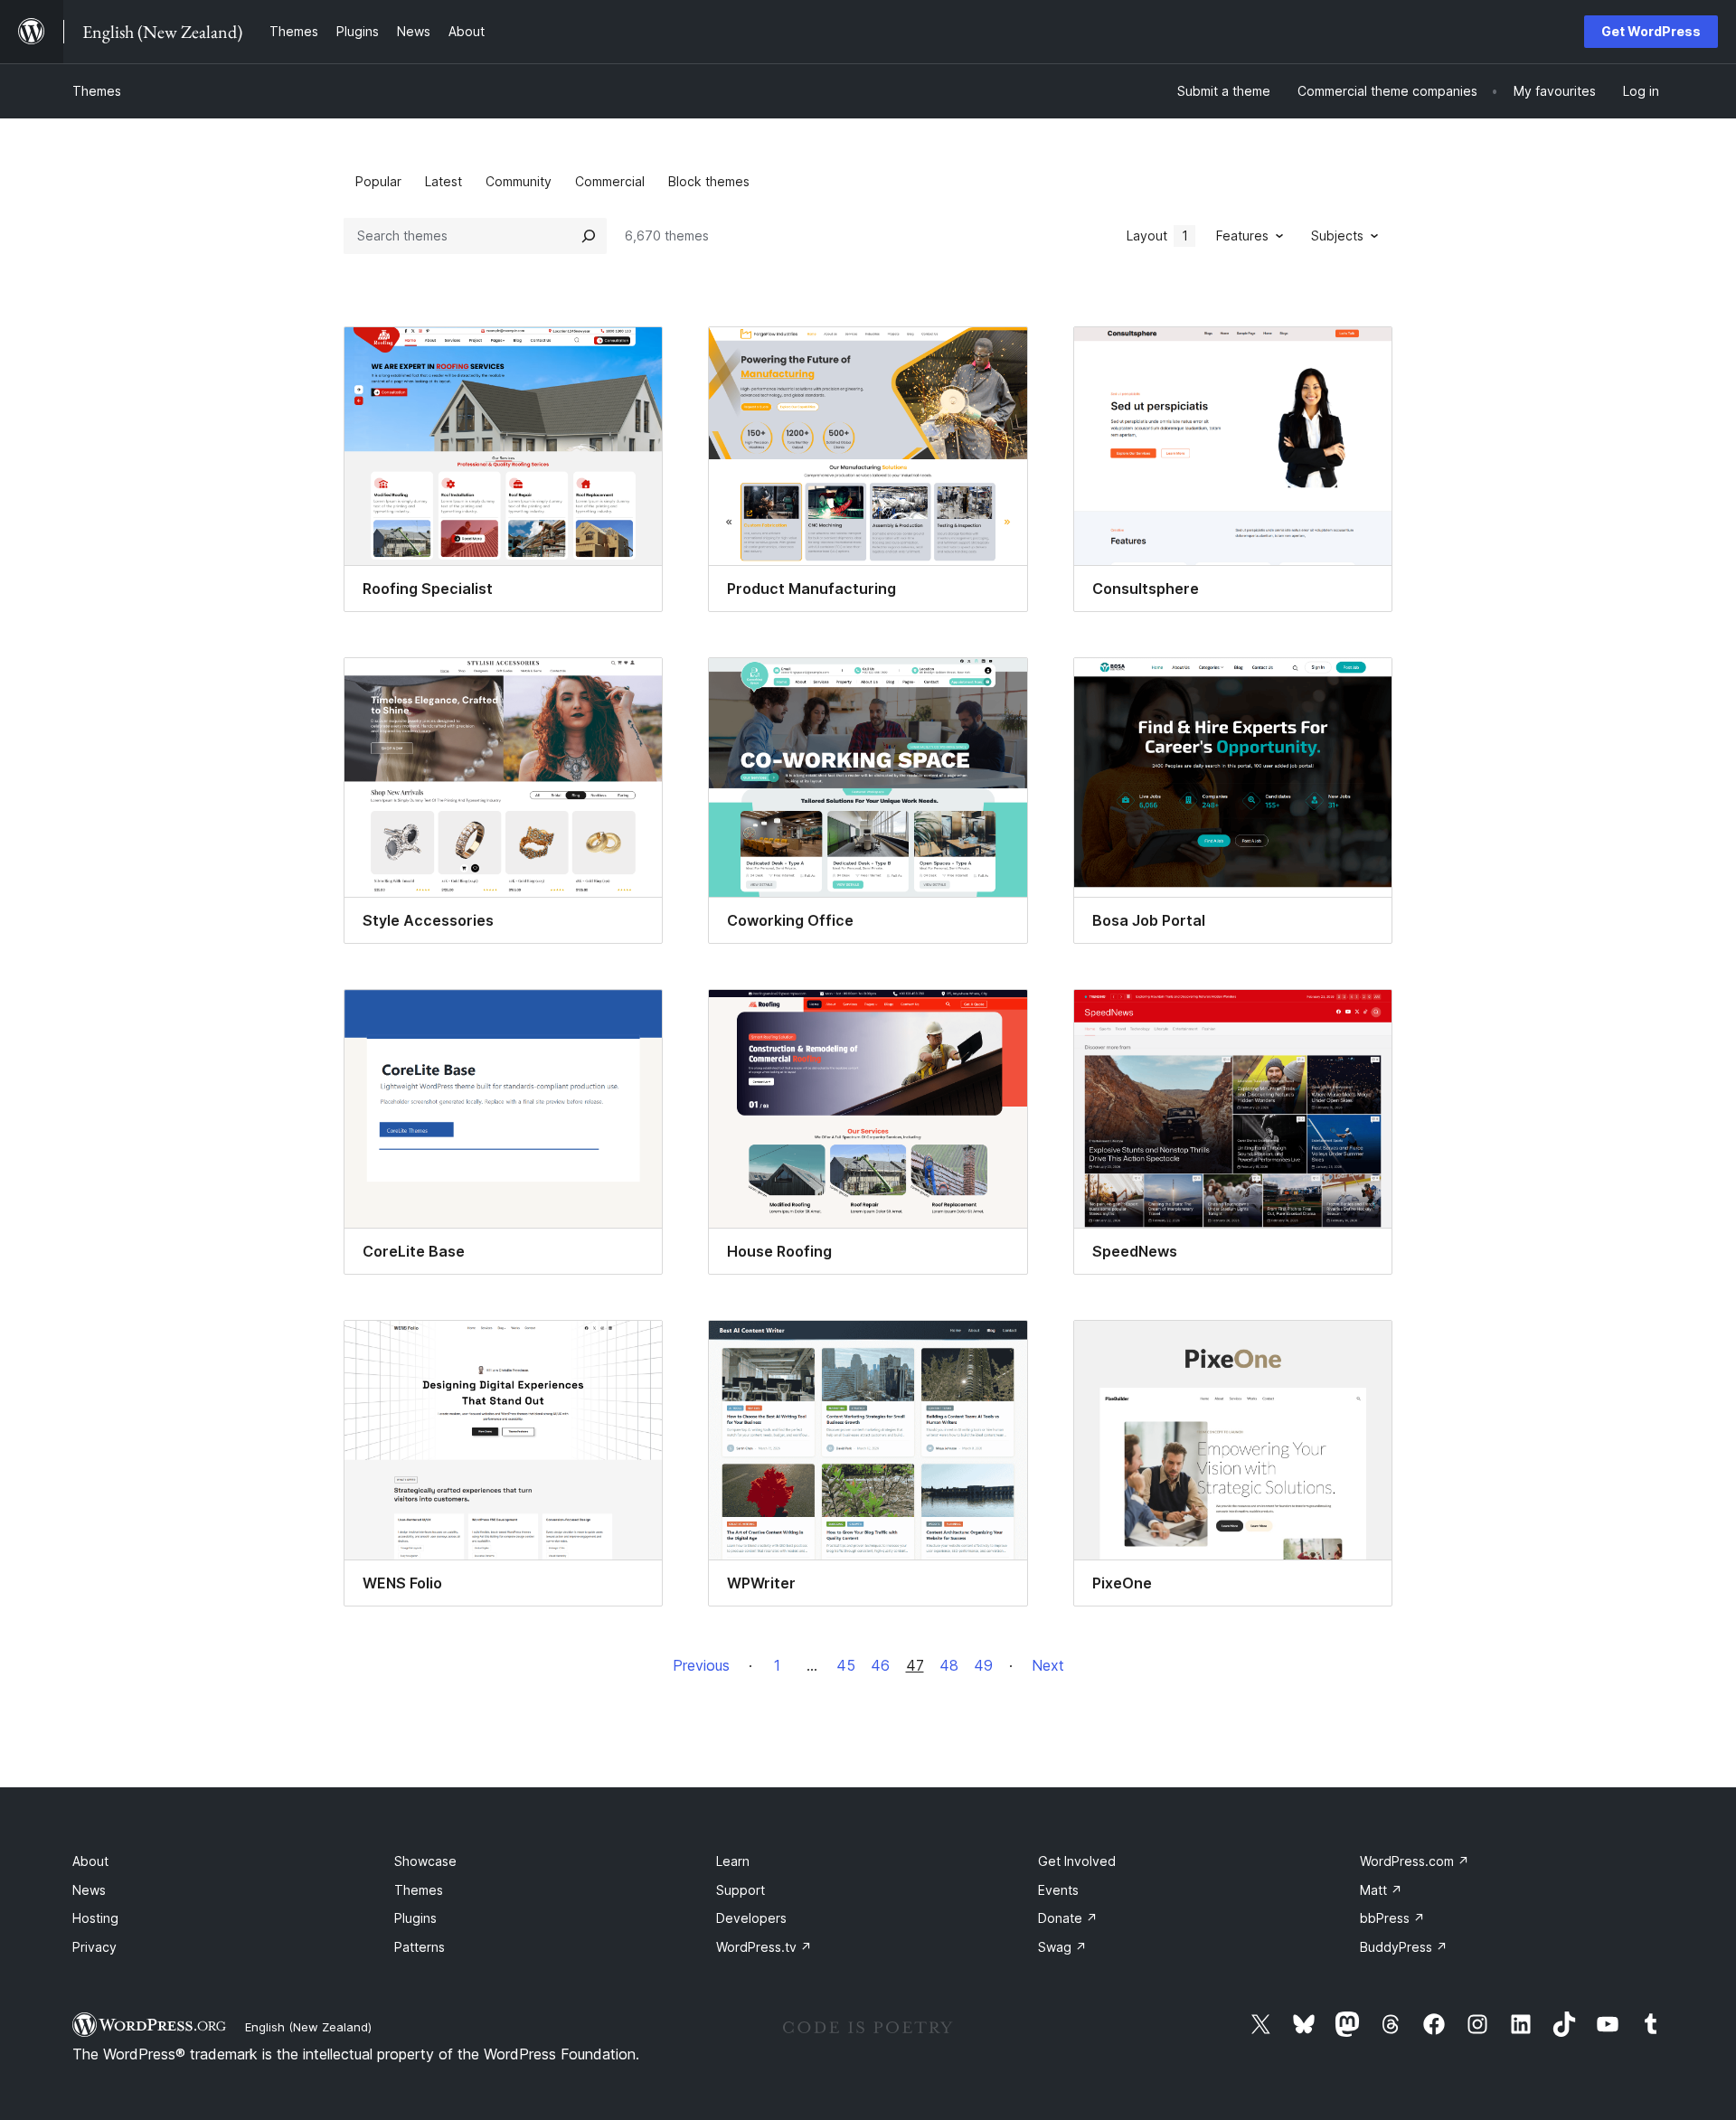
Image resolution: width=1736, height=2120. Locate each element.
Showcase (425, 1861)
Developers (751, 1918)
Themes (97, 91)
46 (880, 1665)
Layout (1157, 236)
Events (1058, 1890)
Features (1242, 236)
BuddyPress (1404, 1947)
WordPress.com (1415, 1861)
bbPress (1392, 1918)
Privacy (94, 1947)
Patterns (420, 1947)
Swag (1062, 1947)
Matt (1381, 1890)
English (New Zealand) (308, 2027)
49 (983, 1665)
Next (1048, 1665)
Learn (733, 1861)
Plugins (415, 1918)
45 (846, 1665)
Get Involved (1077, 1861)
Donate (1068, 1918)
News (89, 1890)
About (90, 1861)
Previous (701, 1665)
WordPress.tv (764, 1947)
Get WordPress (1651, 31)
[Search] (589, 236)
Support (741, 1890)
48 (949, 1665)
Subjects (1337, 236)
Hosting (95, 1918)
